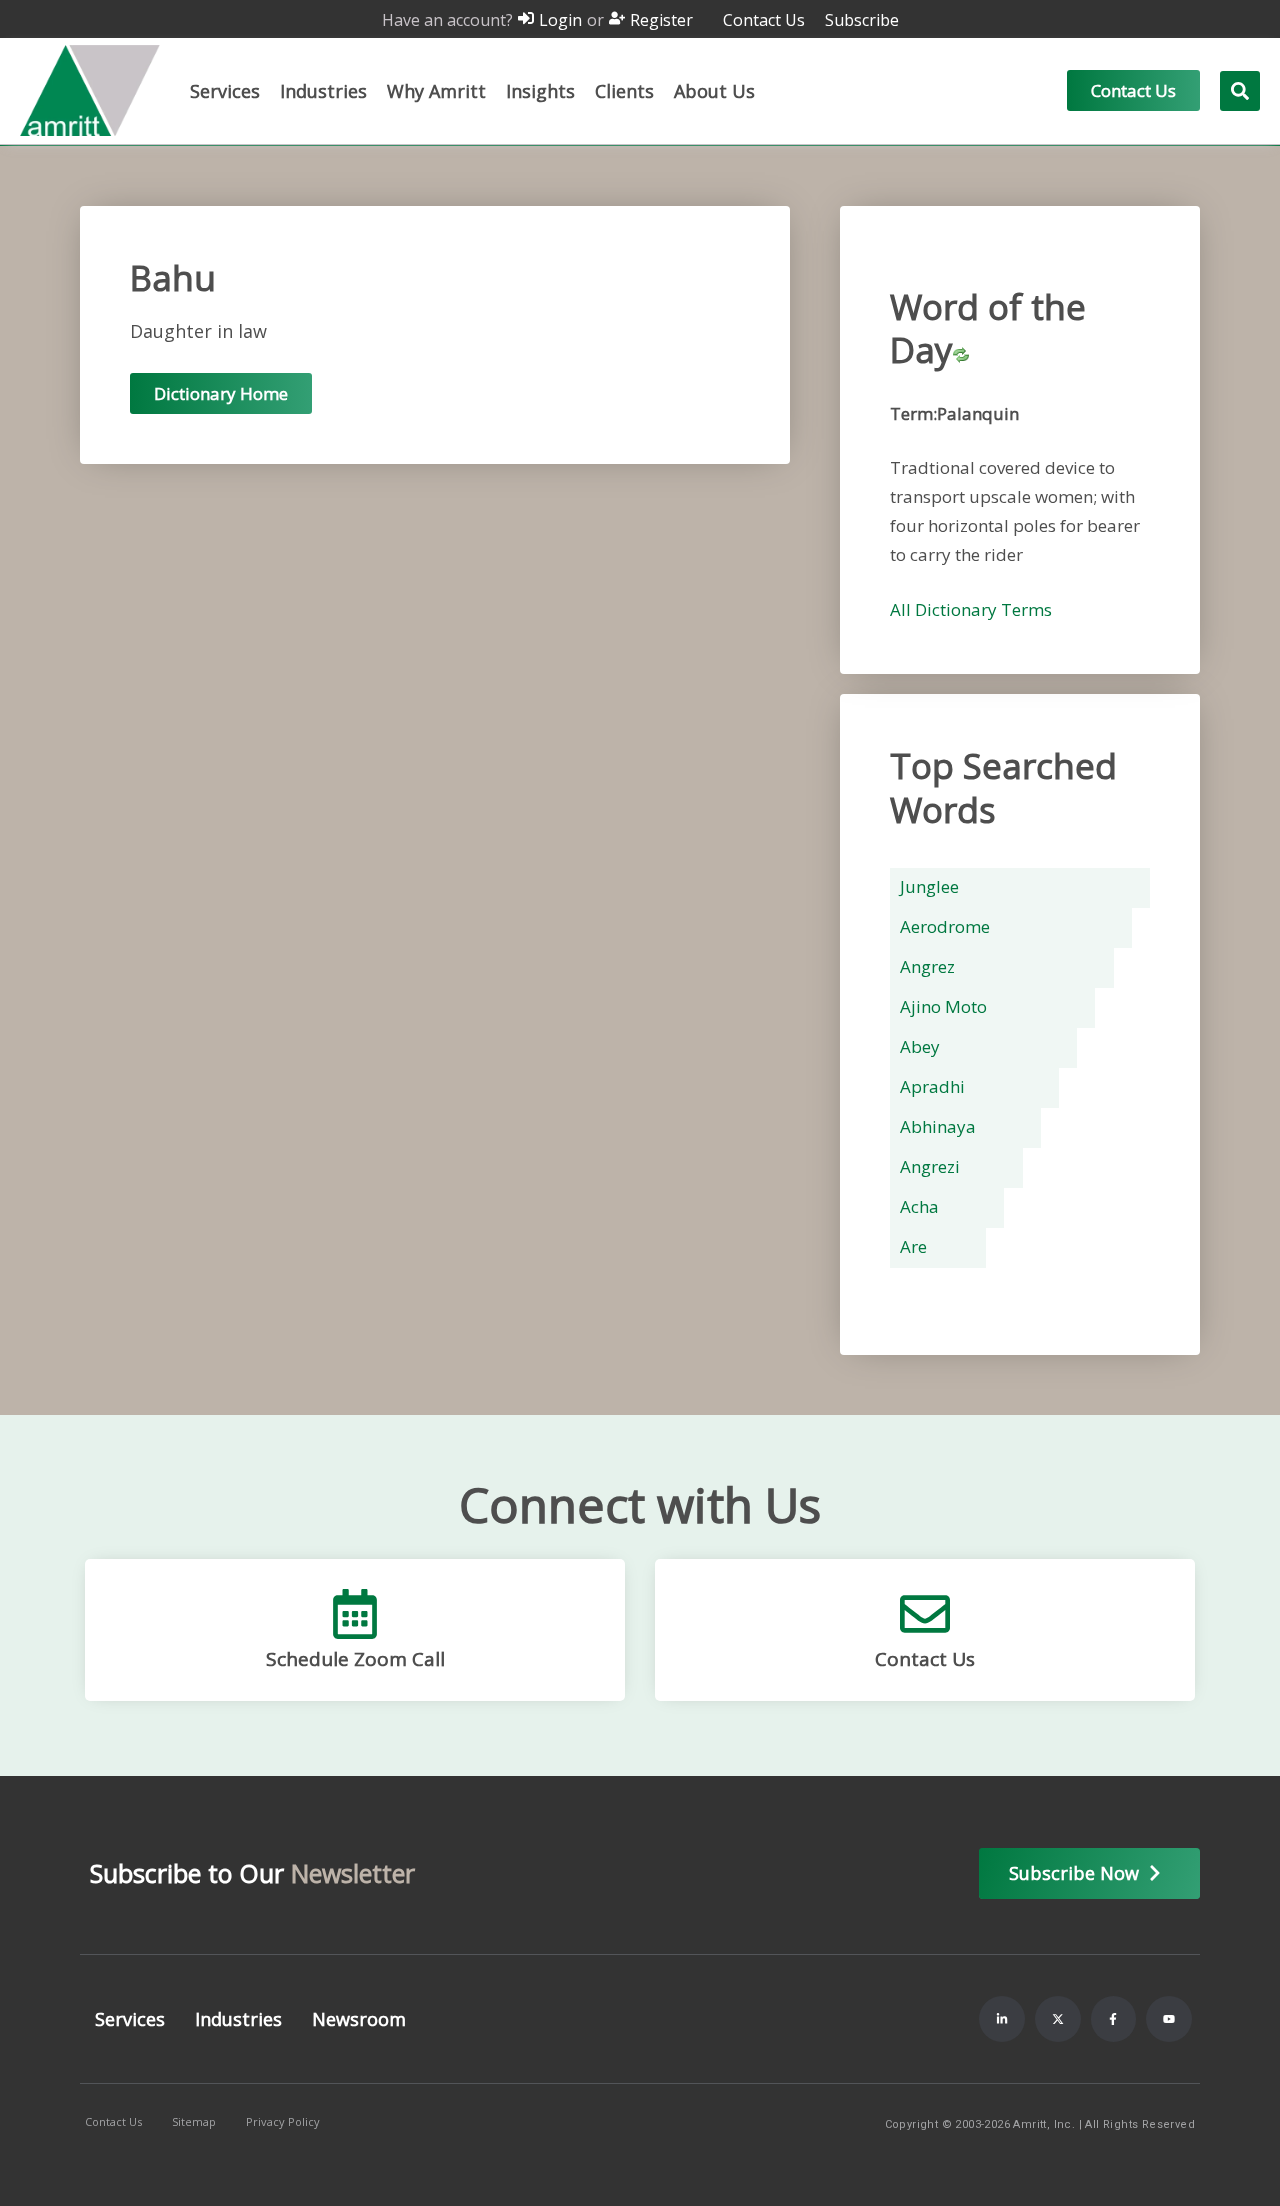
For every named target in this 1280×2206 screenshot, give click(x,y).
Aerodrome (945, 926)
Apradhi (932, 1086)
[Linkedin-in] (1002, 2019)
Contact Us (925, 1659)
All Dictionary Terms (971, 609)
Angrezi (930, 1166)
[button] (225, 91)
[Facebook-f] (1114, 2019)
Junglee (929, 886)
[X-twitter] (1058, 2019)
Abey (920, 1046)
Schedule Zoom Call (355, 1659)
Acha (919, 1206)
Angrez (927, 966)
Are (913, 1246)
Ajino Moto (943, 1006)
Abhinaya (938, 1126)
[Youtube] (1169, 2019)
